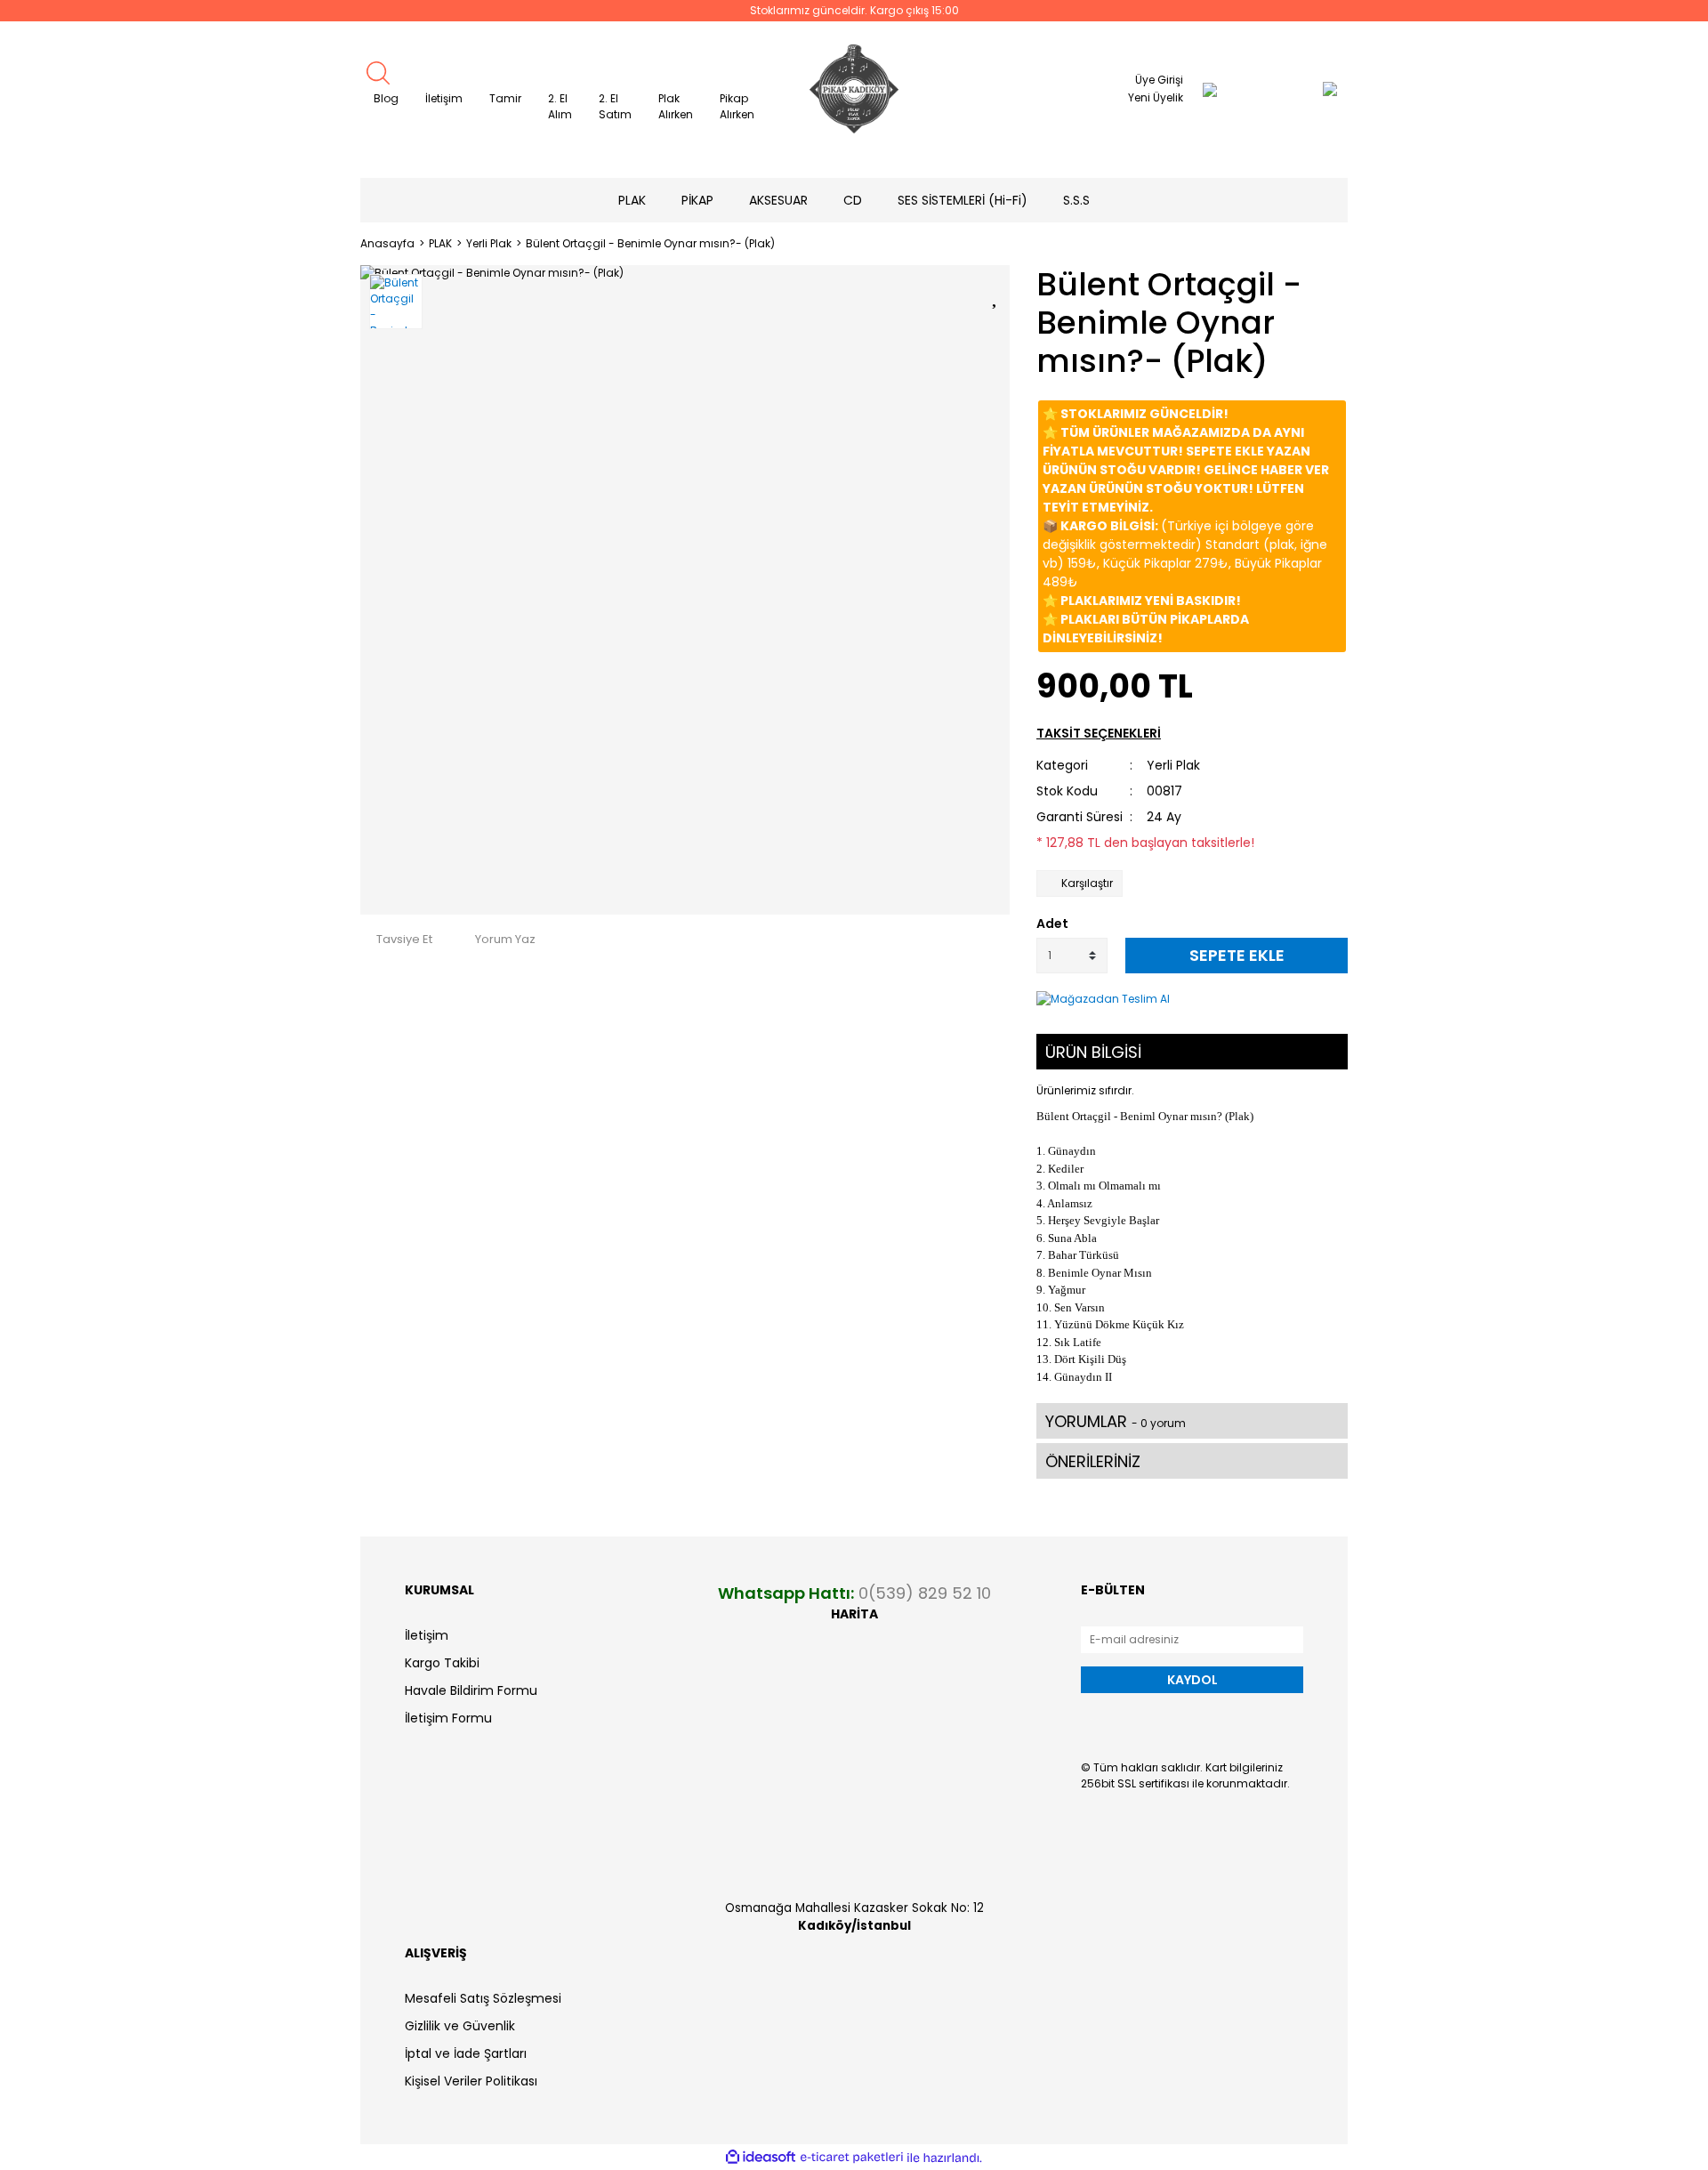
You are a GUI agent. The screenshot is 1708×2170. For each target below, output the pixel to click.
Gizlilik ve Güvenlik (460, 2026)
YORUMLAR (1116, 1421)
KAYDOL (1192, 1680)
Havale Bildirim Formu (471, 1690)
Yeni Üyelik (1156, 97)
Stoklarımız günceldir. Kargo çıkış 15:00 (854, 10)
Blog (386, 98)
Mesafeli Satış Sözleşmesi (483, 1998)
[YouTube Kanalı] (1332, 140)
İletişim (444, 98)
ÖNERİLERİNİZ (1093, 1461)
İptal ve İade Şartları (466, 2053)
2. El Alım (560, 106)
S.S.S (1076, 200)
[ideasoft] (761, 2158)
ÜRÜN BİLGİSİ (1093, 1052)
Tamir (505, 98)
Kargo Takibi (442, 1663)
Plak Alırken (676, 106)
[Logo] (854, 89)
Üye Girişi (1159, 80)
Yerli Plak (1173, 765)
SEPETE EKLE (1237, 955)
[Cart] (1294, 89)
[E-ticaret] (852, 2158)
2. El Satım (615, 106)
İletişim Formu (448, 1718)
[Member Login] (1210, 89)
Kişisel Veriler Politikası (471, 2081)
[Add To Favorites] (996, 294)
